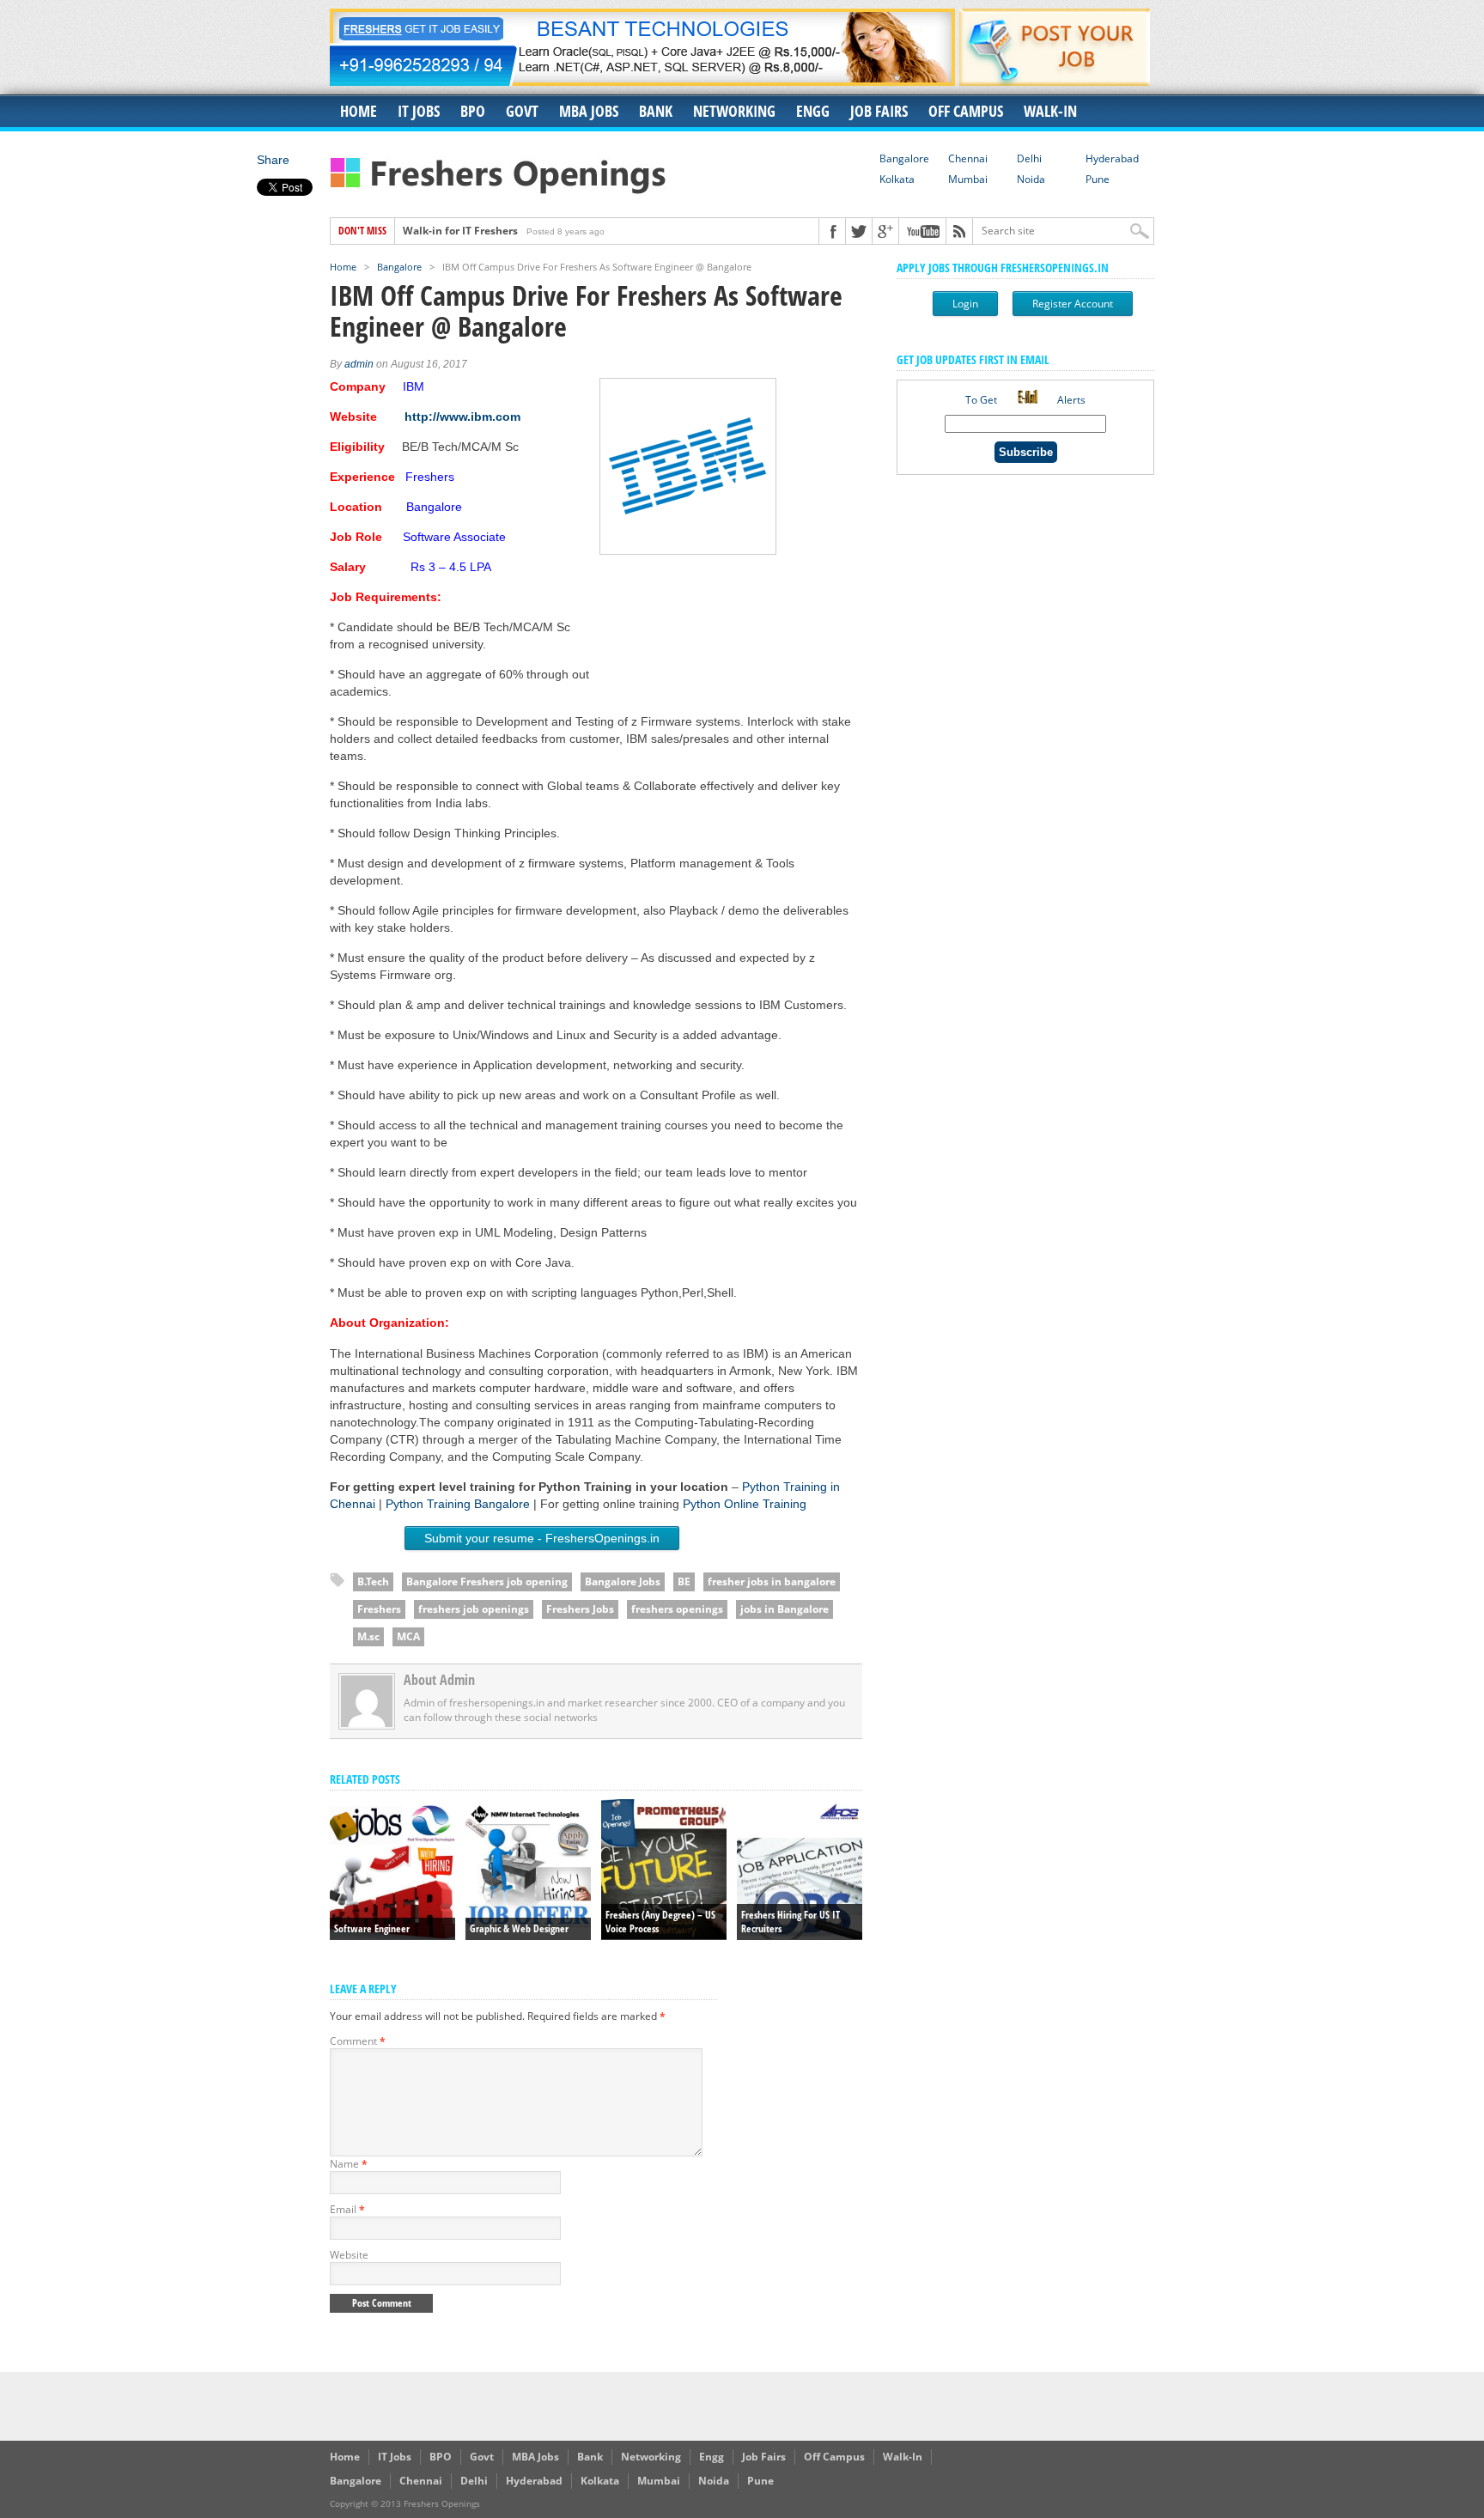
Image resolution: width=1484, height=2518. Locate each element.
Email (347, 2209)
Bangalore (904, 158)
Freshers (379, 1609)
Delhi (1029, 158)
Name (349, 2164)
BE (684, 1581)
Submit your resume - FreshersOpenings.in (542, 1538)
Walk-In (1050, 111)
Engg (813, 111)
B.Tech (373, 1581)
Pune (1098, 179)
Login (965, 304)
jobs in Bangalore (785, 1609)
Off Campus (966, 111)
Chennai (968, 158)
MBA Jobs (589, 111)
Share (273, 160)
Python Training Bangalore (458, 1504)
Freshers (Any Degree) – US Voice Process (660, 1922)
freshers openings (677, 1609)
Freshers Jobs (580, 1609)
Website (349, 2255)
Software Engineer (372, 1928)
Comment (358, 2041)
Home (359, 111)
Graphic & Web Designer (519, 1928)
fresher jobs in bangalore (772, 1581)
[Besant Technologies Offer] (642, 81)
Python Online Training (745, 1504)
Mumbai (968, 179)
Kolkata (897, 179)
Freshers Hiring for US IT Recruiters (492, 231)
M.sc (368, 1636)
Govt (522, 111)
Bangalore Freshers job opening (487, 1581)
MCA (408, 1636)
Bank (656, 111)
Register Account (1073, 304)
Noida (1031, 179)
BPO (473, 111)
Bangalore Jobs (623, 1581)
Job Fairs (879, 111)
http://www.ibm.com (462, 417)
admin (359, 364)
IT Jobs (419, 111)
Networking (734, 111)
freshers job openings (474, 1609)
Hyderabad (1112, 158)
